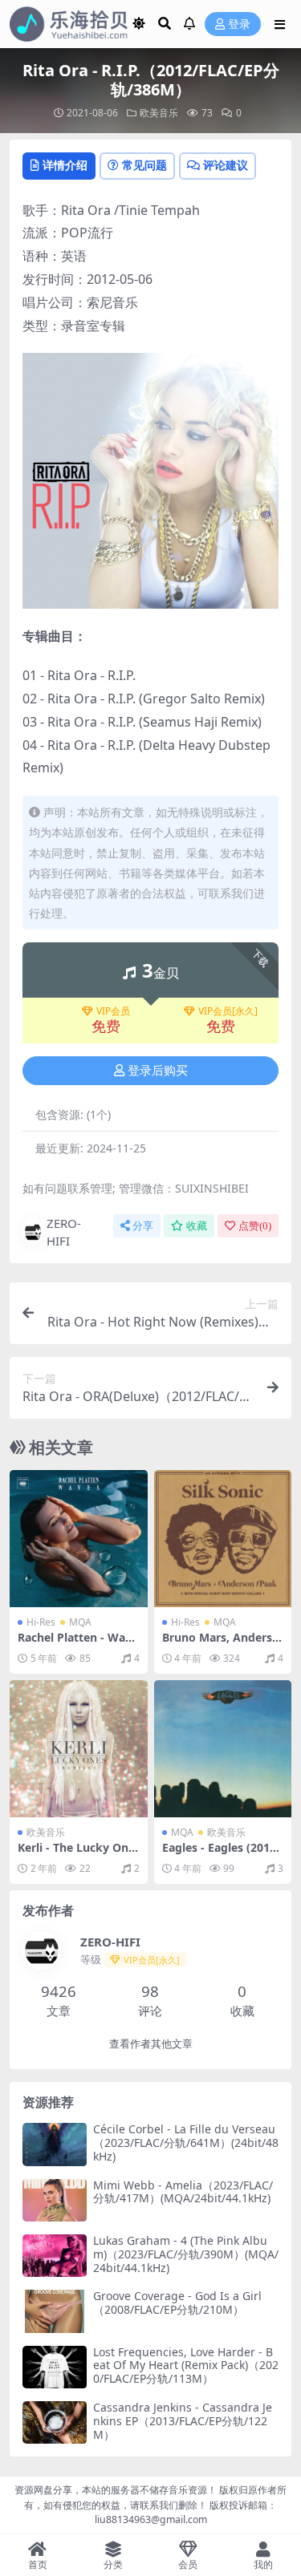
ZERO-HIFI (64, 1232)
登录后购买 (158, 1071)
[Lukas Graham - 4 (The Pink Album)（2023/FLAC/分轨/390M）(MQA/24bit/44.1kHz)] (55, 2256)
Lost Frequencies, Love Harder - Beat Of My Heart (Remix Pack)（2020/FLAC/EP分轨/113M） (186, 2365)
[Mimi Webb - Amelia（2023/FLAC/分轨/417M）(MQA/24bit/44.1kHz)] (55, 2200)
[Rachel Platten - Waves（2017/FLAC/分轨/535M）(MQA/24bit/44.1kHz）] (79, 1539)
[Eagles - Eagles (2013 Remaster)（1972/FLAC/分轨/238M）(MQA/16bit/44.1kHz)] (223, 1749)
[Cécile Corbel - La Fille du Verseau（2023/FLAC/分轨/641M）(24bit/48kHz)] (55, 2144)
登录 (239, 24)
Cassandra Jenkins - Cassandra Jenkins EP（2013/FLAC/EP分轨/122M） (183, 2421)
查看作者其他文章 (151, 2044)
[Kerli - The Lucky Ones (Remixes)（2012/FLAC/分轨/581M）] (79, 1749)
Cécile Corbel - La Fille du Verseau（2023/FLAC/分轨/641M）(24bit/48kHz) (186, 2143)
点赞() (255, 1226)
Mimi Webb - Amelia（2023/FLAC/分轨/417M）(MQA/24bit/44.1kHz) (183, 2192)
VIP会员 (113, 1011)
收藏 (197, 1226)
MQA (80, 1622)
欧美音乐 (159, 113)
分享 (143, 1226)
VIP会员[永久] (228, 1011)
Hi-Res (41, 1622)
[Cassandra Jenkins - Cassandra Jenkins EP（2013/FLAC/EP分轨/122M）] (55, 2422)
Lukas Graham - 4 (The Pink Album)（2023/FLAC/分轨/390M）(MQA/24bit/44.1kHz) (186, 2254)
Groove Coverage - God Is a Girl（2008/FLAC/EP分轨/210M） (177, 2303)
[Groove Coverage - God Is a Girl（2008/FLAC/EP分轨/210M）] (55, 2311)
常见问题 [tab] (144, 165)
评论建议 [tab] (226, 165)
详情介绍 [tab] (65, 165)
